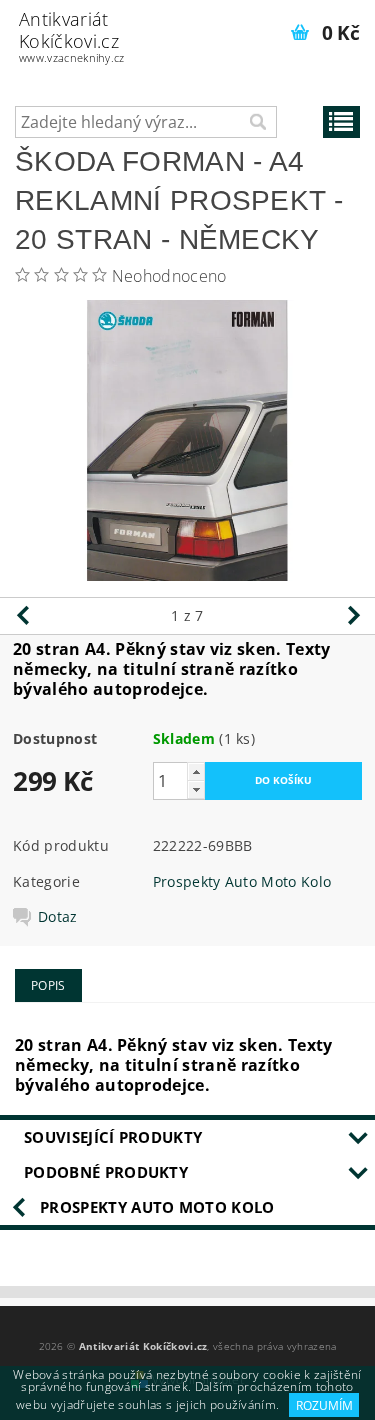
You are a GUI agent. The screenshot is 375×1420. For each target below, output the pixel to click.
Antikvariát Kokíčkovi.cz (72, 36)
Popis (48, 985)
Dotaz (58, 917)
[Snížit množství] (196, 789)
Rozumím (324, 1405)
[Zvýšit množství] (196, 771)
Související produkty (113, 1137)
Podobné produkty (106, 1172)
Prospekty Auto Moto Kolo (242, 881)
